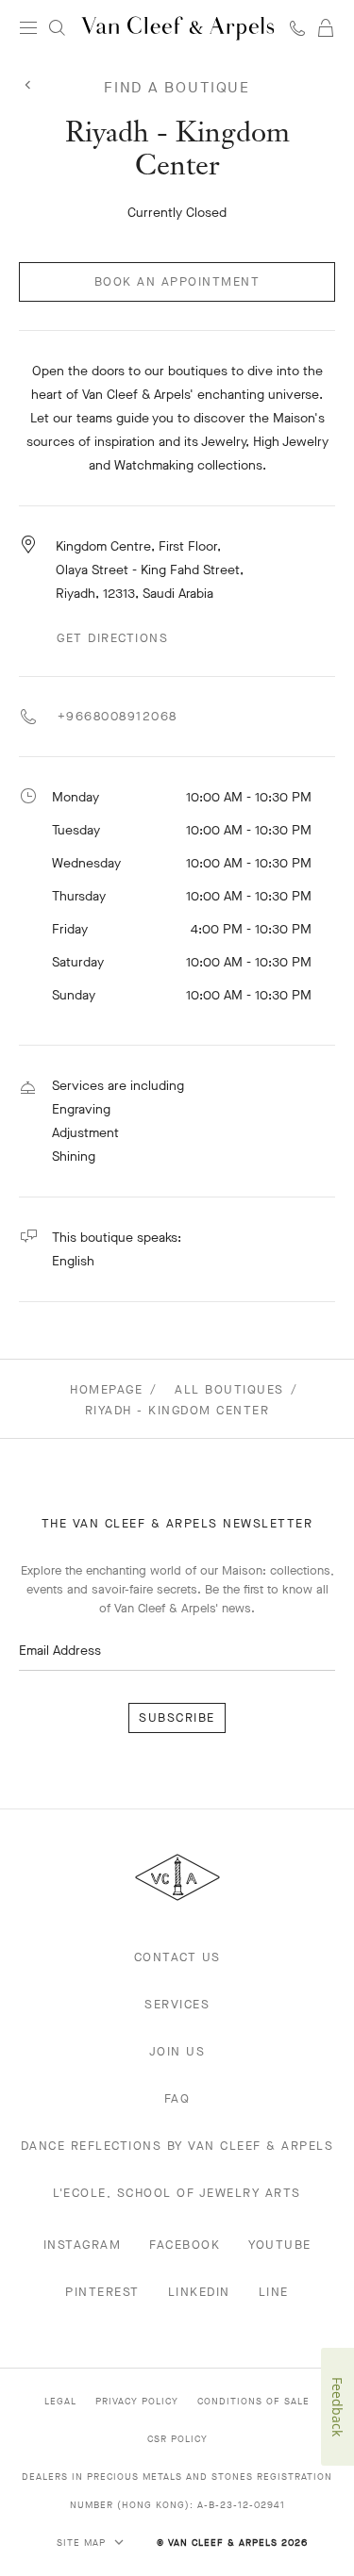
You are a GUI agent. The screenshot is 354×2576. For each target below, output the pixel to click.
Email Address (60, 1651)
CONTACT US (177, 1957)
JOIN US (177, 2051)
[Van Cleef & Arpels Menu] (28, 28)
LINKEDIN (199, 2292)
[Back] (28, 86)
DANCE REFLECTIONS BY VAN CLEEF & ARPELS (177, 2146)
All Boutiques (229, 1389)
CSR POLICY (177, 2439)
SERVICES (177, 2004)
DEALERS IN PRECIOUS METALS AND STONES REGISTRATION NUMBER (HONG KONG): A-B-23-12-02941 (177, 2491)
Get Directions (112, 638)
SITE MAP (83, 2543)
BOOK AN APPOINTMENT (177, 281)
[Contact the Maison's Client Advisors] (297, 28)
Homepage (106, 1389)
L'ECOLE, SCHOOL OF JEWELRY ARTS (177, 2193)
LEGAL (60, 2401)
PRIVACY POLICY (137, 2401)
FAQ (177, 2098)
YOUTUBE (280, 2245)
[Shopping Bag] (326, 28)
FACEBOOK (185, 2245)
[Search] (57, 28)
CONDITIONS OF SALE (253, 2401)
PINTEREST (102, 2292)
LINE (274, 2292)
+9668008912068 (115, 716)
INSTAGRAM (83, 2245)
